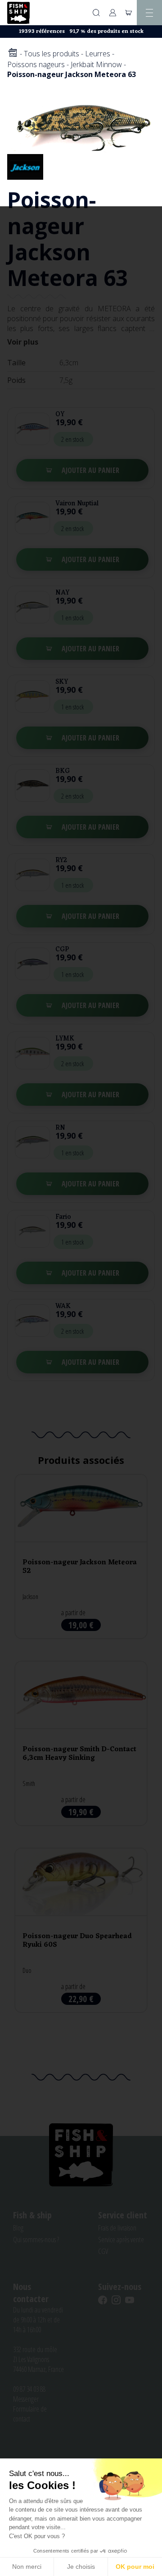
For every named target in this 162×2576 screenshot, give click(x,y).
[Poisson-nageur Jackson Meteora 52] (81, 1556)
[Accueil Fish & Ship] (18, 13)
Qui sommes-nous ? (36, 2240)
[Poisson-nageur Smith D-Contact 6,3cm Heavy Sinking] (81, 1743)
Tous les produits (52, 54)
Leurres (98, 54)
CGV (103, 2251)
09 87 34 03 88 (29, 2389)
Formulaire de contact (30, 2414)
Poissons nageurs (36, 64)
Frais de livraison (117, 2228)
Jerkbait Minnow (96, 64)
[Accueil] (13, 53)
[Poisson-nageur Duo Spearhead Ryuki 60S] (81, 1930)
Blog (18, 2228)
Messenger (26, 2399)
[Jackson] (25, 166)
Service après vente (121, 2240)
